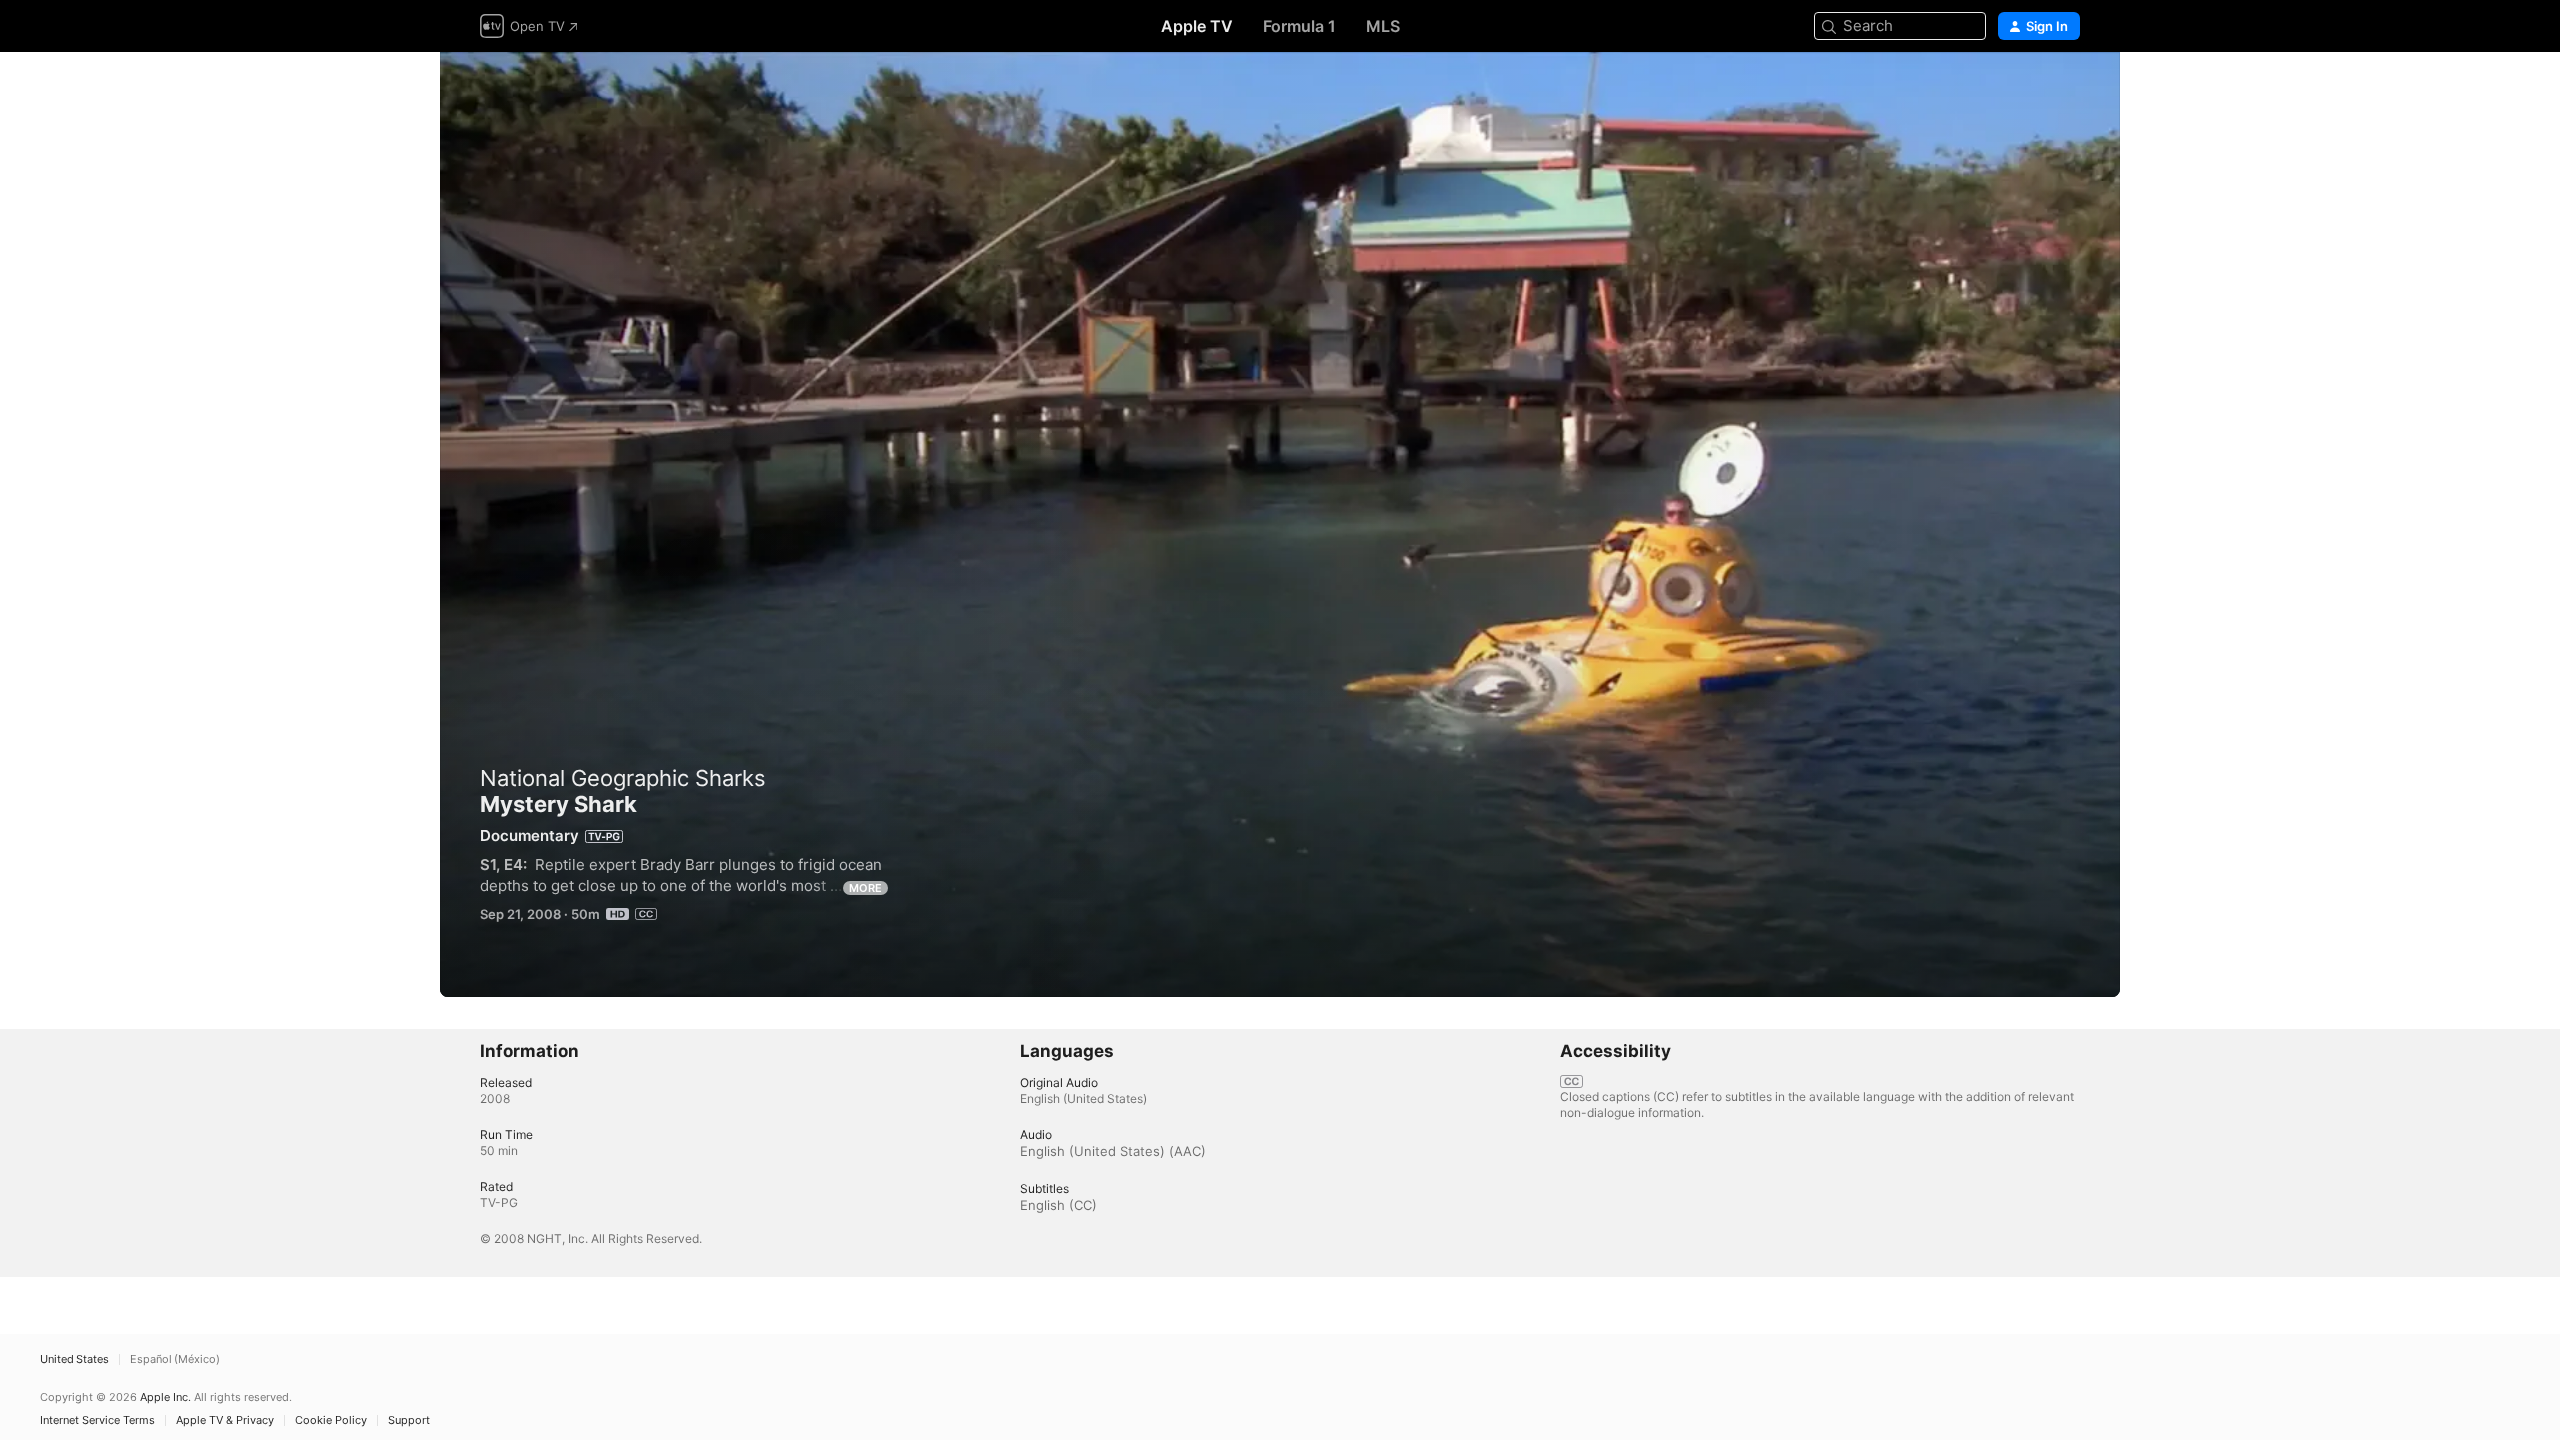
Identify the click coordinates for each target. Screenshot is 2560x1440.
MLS (1383, 26)
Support (409, 1420)
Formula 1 (1299, 26)
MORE (865, 888)
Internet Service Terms (97, 1420)
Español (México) (175, 1359)
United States (74, 1359)
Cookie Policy (331, 1420)
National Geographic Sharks (623, 778)
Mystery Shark (1280, 524)
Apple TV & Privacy (225, 1420)
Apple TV (1197, 26)
